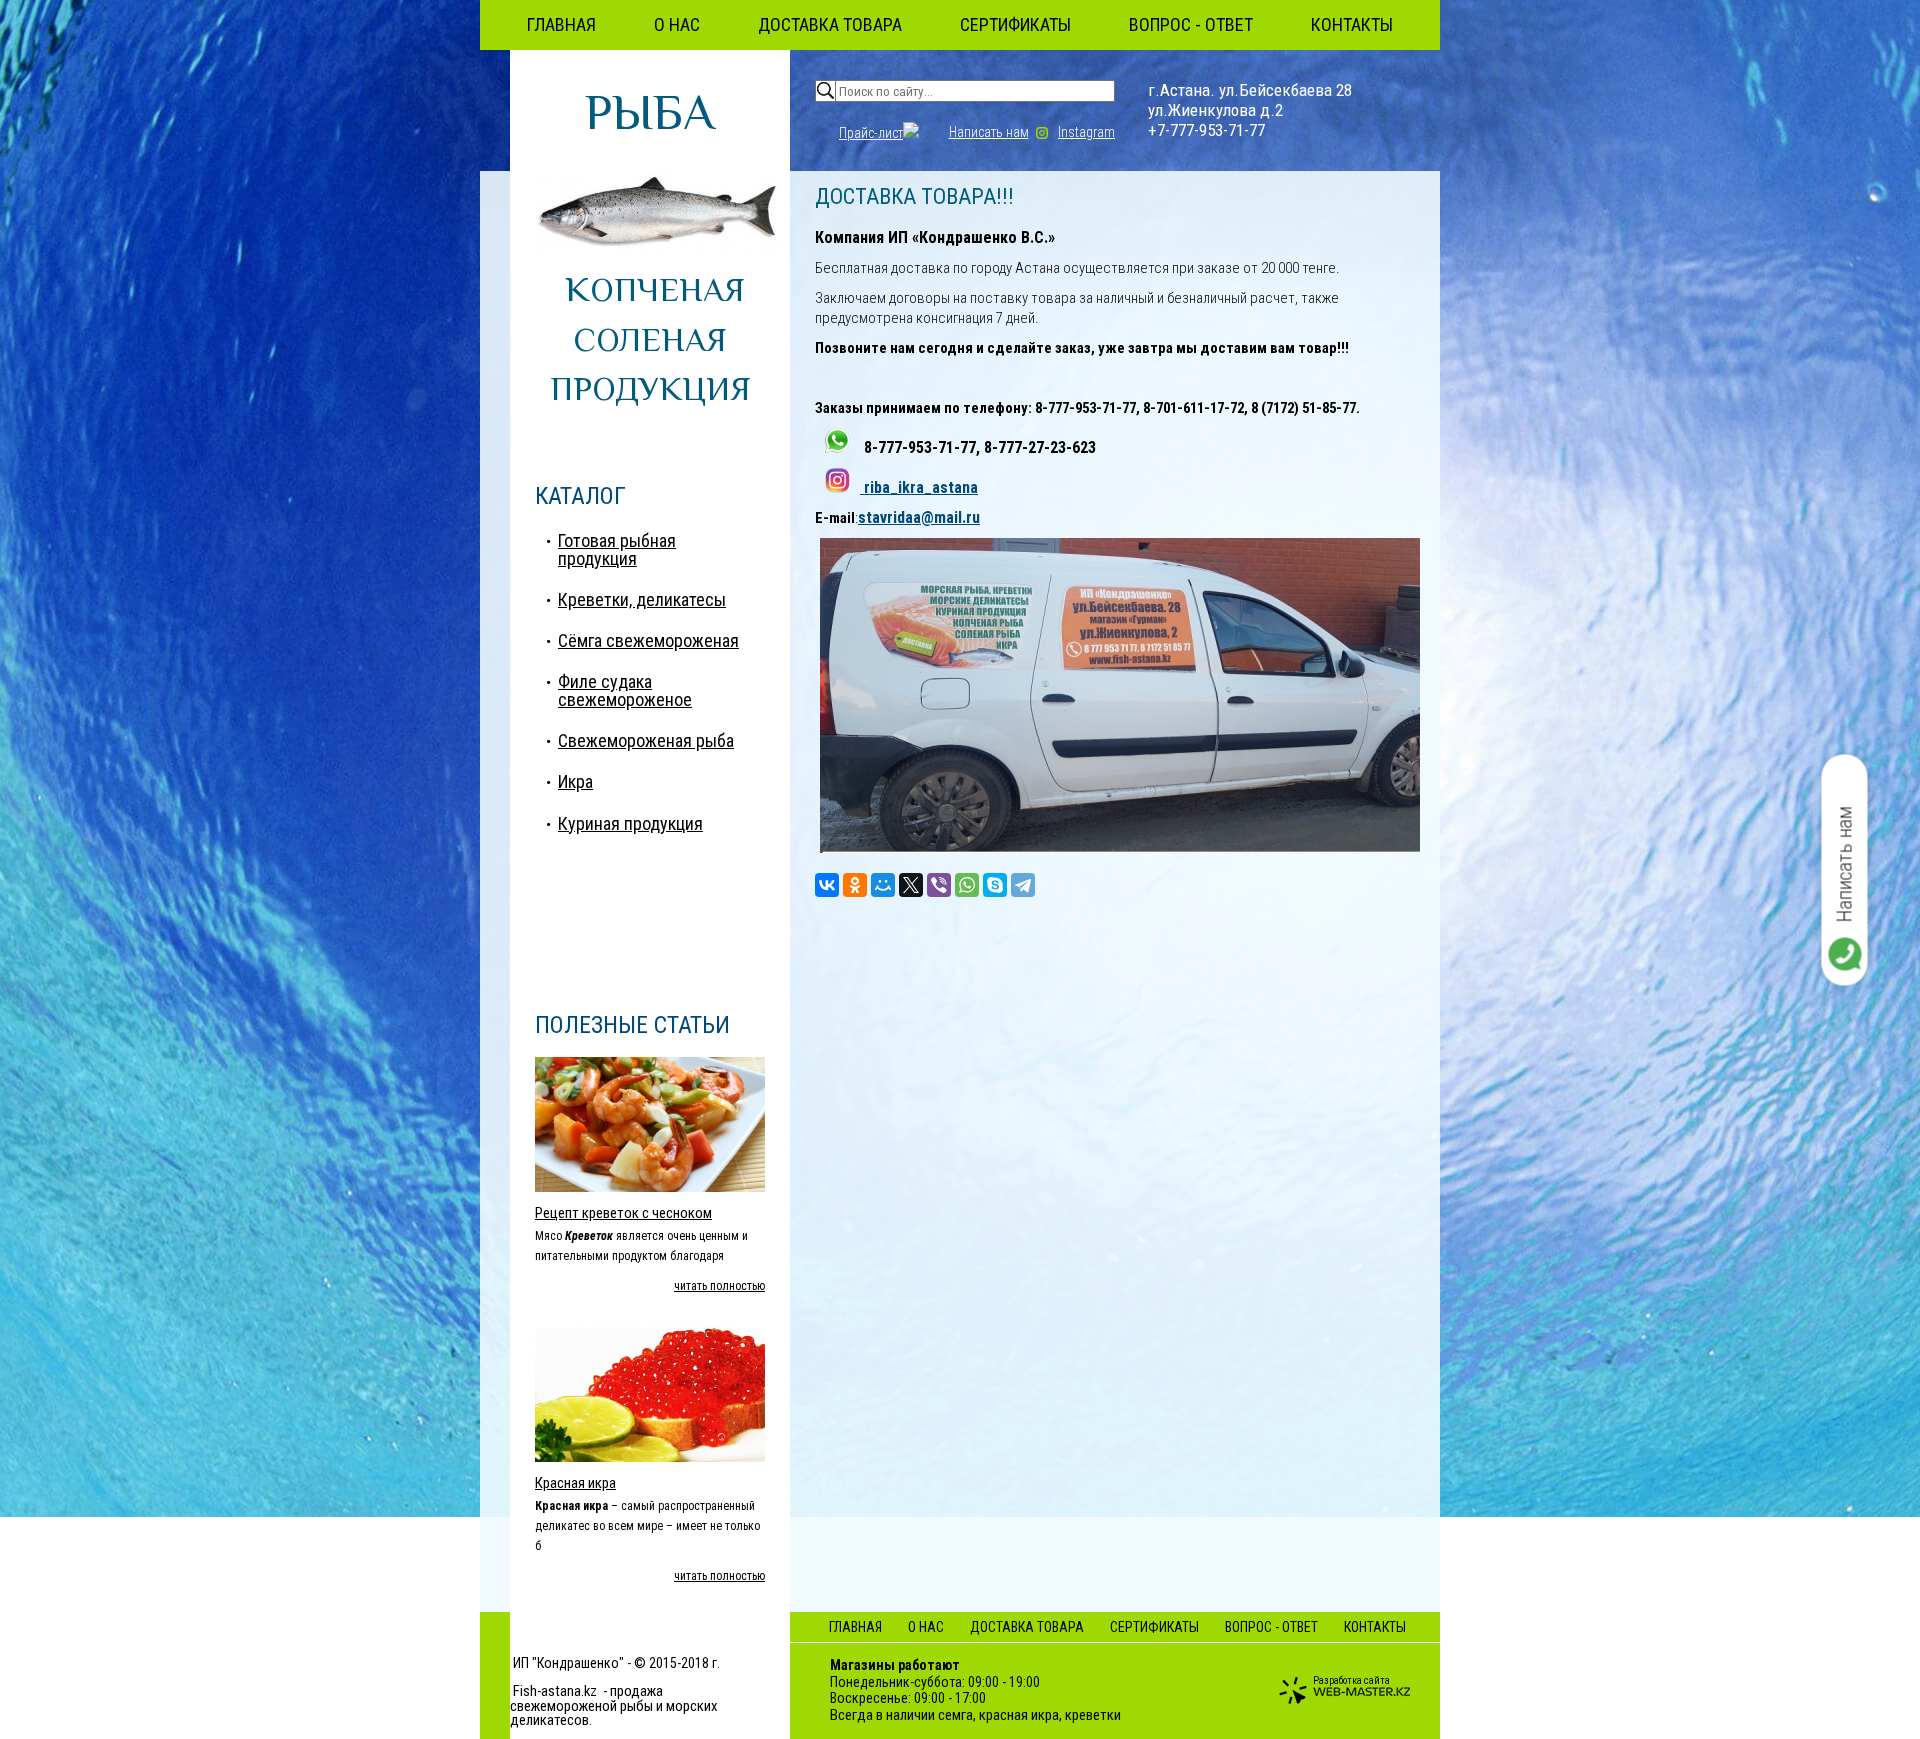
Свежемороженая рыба (646, 740)
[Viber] (939, 885)
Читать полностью (719, 1286)
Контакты (1352, 24)
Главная (561, 24)
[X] (911, 885)
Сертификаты (1015, 24)
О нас (677, 24)
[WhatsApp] (967, 885)
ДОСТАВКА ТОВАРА (830, 24)
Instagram (1086, 132)
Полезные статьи (632, 1025)
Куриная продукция (630, 823)
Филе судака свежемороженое (625, 690)
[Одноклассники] (855, 885)
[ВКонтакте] (827, 885)
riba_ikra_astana (919, 487)
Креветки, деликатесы (642, 599)
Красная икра (575, 1483)
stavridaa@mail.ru (919, 517)
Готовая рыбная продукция (617, 549)
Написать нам (989, 132)
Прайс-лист (871, 133)
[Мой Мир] (883, 885)
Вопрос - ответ (1191, 24)
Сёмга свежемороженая (648, 640)
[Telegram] (1023, 885)
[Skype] (995, 885)
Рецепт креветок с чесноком (623, 1213)
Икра (575, 781)
